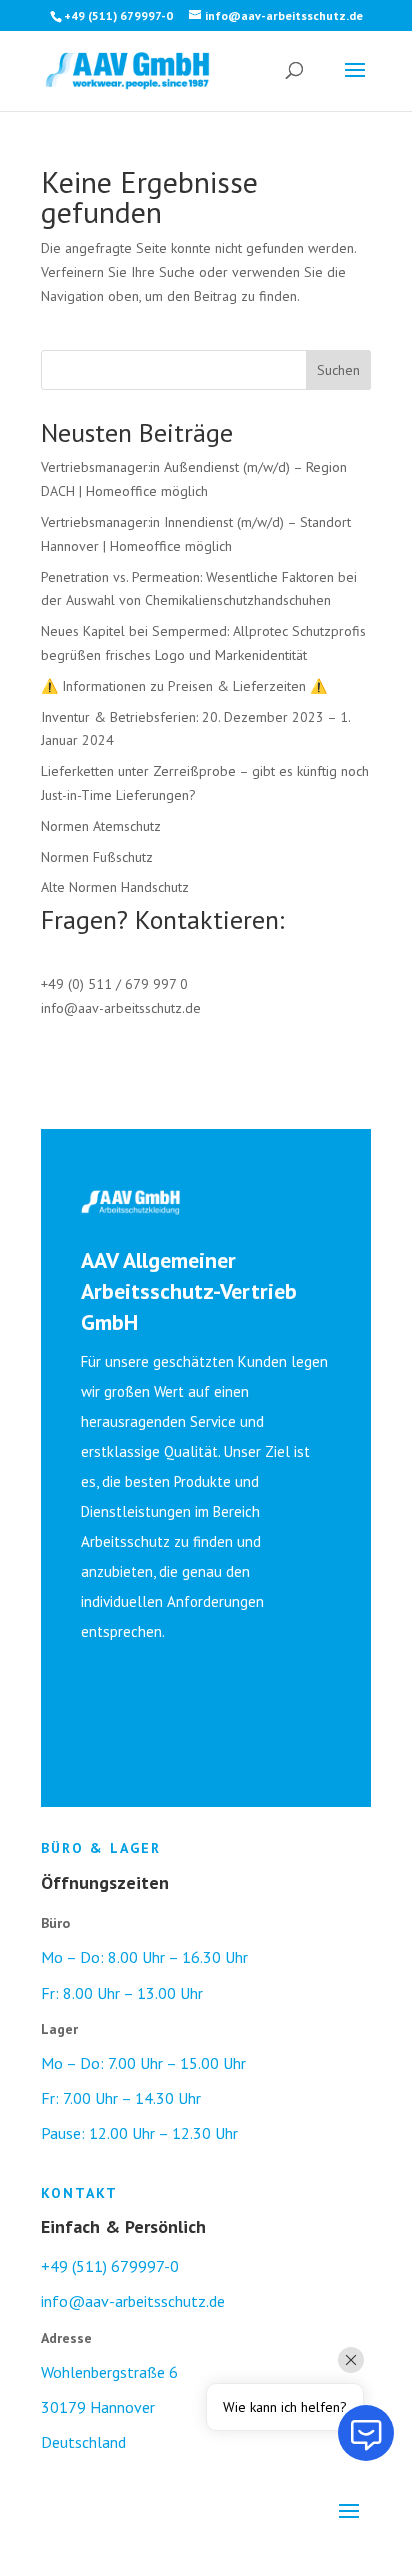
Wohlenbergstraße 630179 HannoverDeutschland (109, 2407)
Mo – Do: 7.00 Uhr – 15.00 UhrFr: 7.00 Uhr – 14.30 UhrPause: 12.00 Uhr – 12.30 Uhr (143, 2098)
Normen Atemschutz (101, 826)
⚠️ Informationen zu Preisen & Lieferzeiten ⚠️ (184, 686)
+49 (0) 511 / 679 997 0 (114, 984)
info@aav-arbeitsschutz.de (121, 1008)
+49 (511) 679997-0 (110, 2266)
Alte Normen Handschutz (115, 887)
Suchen (338, 370)
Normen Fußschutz (97, 857)
